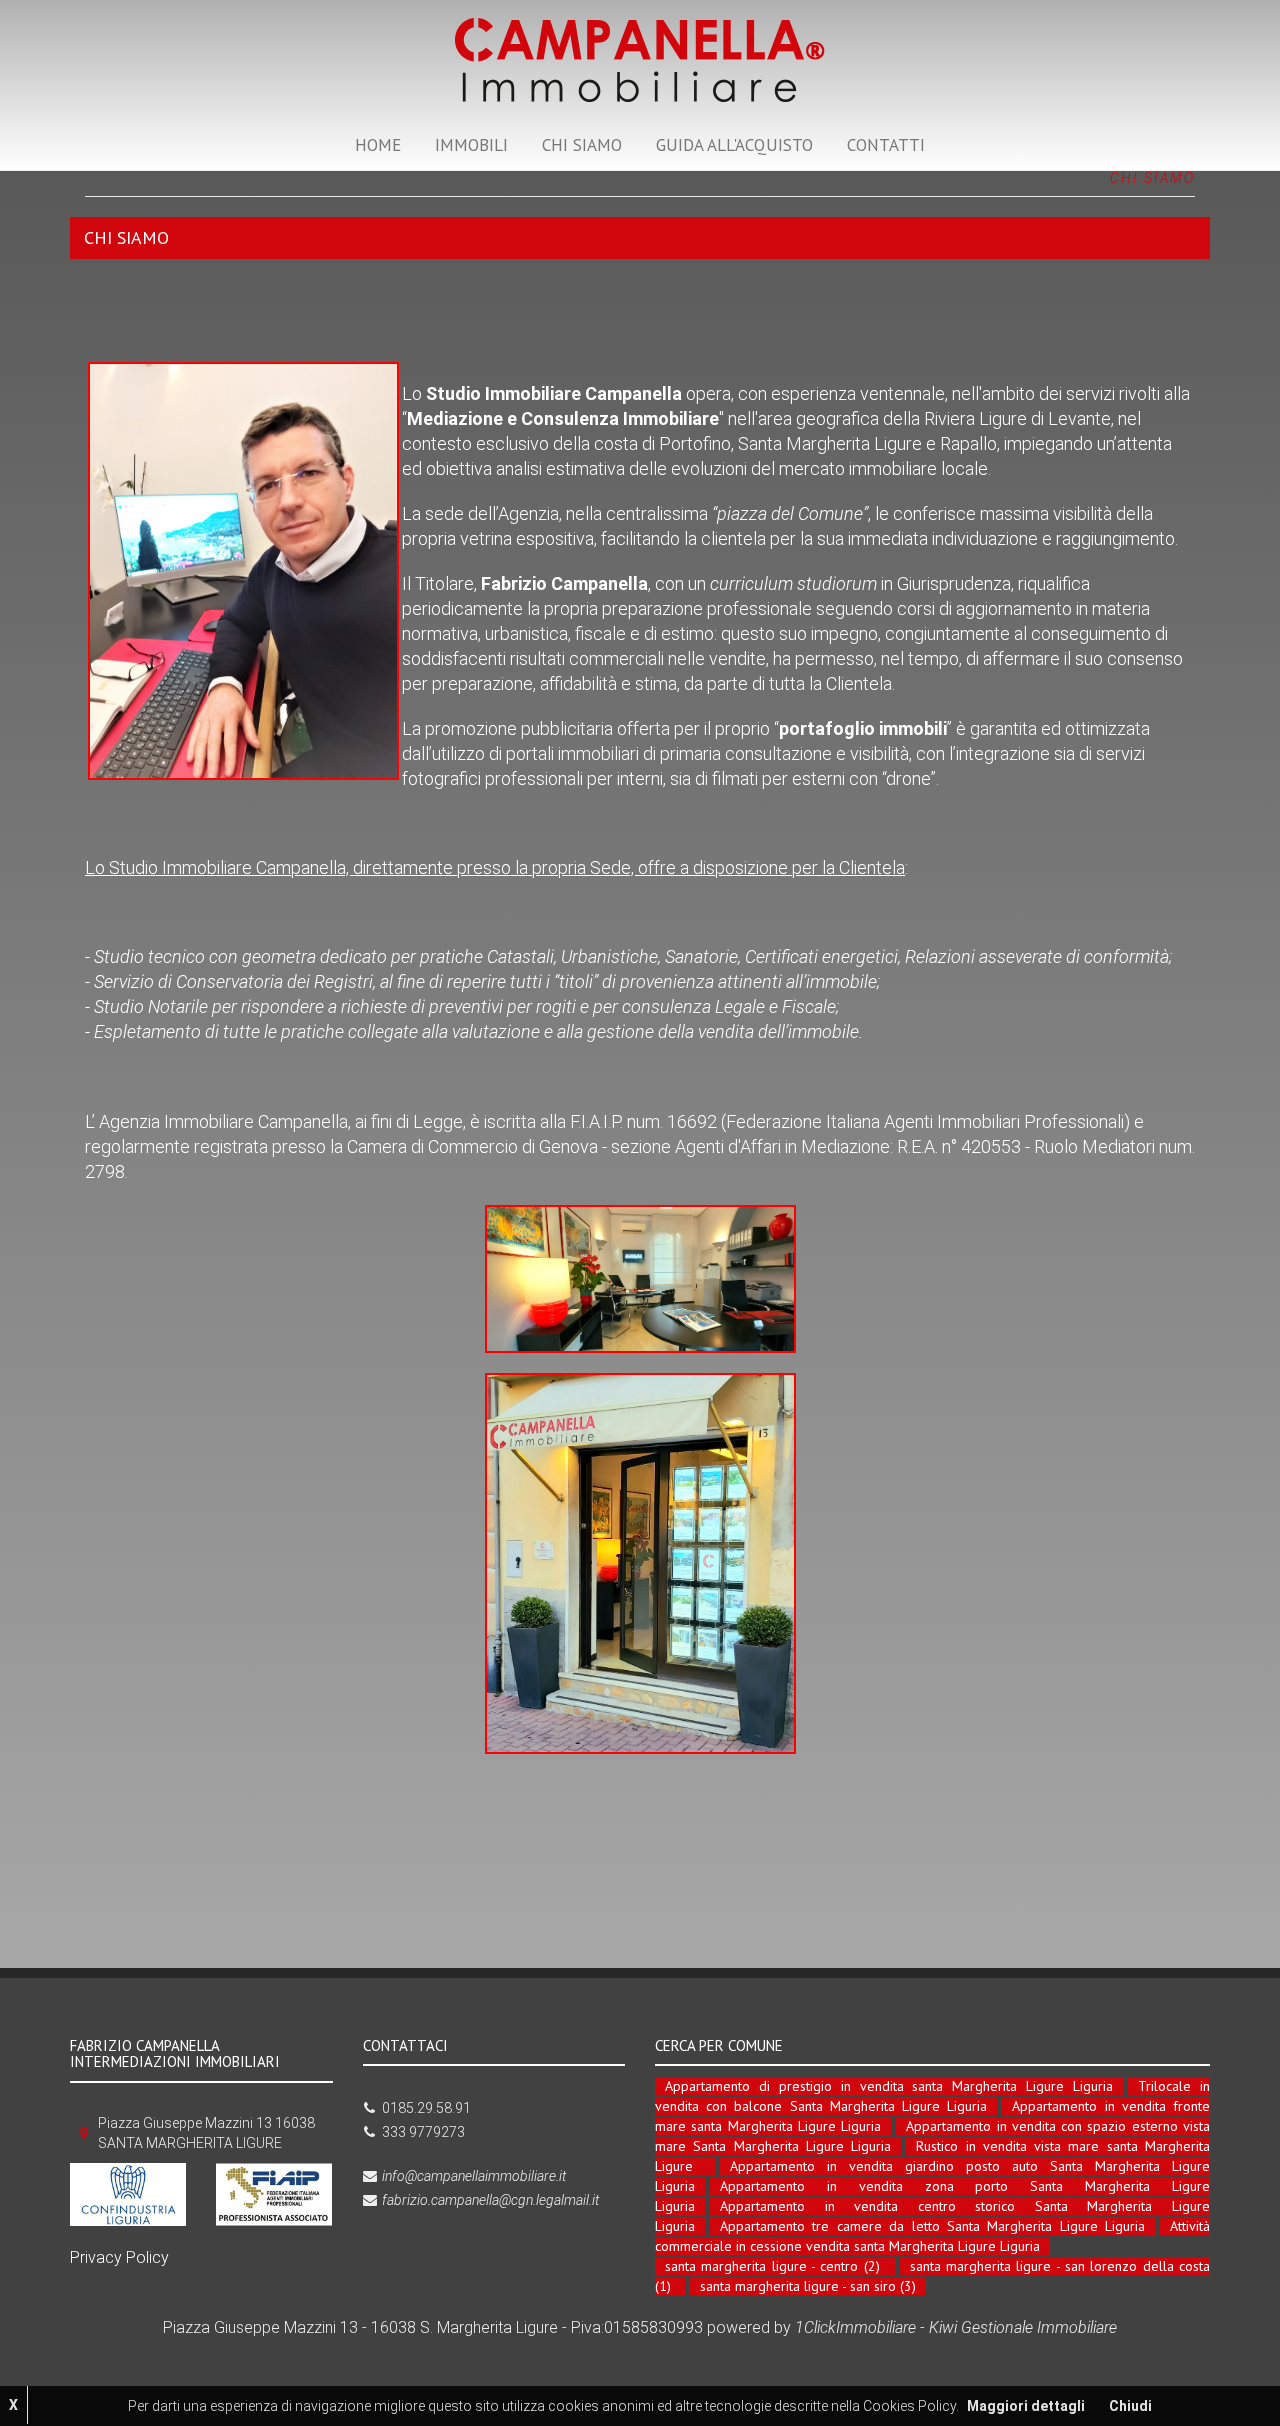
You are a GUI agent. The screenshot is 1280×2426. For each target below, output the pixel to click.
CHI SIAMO (582, 145)
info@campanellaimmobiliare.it (474, 2176)
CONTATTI (886, 145)
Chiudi (1130, 2406)
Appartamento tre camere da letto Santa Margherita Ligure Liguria (932, 2226)
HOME (378, 145)
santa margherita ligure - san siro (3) (808, 2286)
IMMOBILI (471, 145)
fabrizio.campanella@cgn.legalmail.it (490, 2200)
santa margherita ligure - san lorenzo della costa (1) (932, 2276)
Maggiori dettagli (1026, 2406)
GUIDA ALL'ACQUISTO (734, 145)
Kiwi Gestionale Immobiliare (1023, 2327)
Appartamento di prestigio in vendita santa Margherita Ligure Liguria (889, 2086)
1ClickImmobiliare (855, 2327)
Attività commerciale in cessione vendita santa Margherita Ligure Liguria (932, 2236)
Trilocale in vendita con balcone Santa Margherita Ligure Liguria (932, 2096)
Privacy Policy (119, 2257)
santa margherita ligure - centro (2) (772, 2266)
